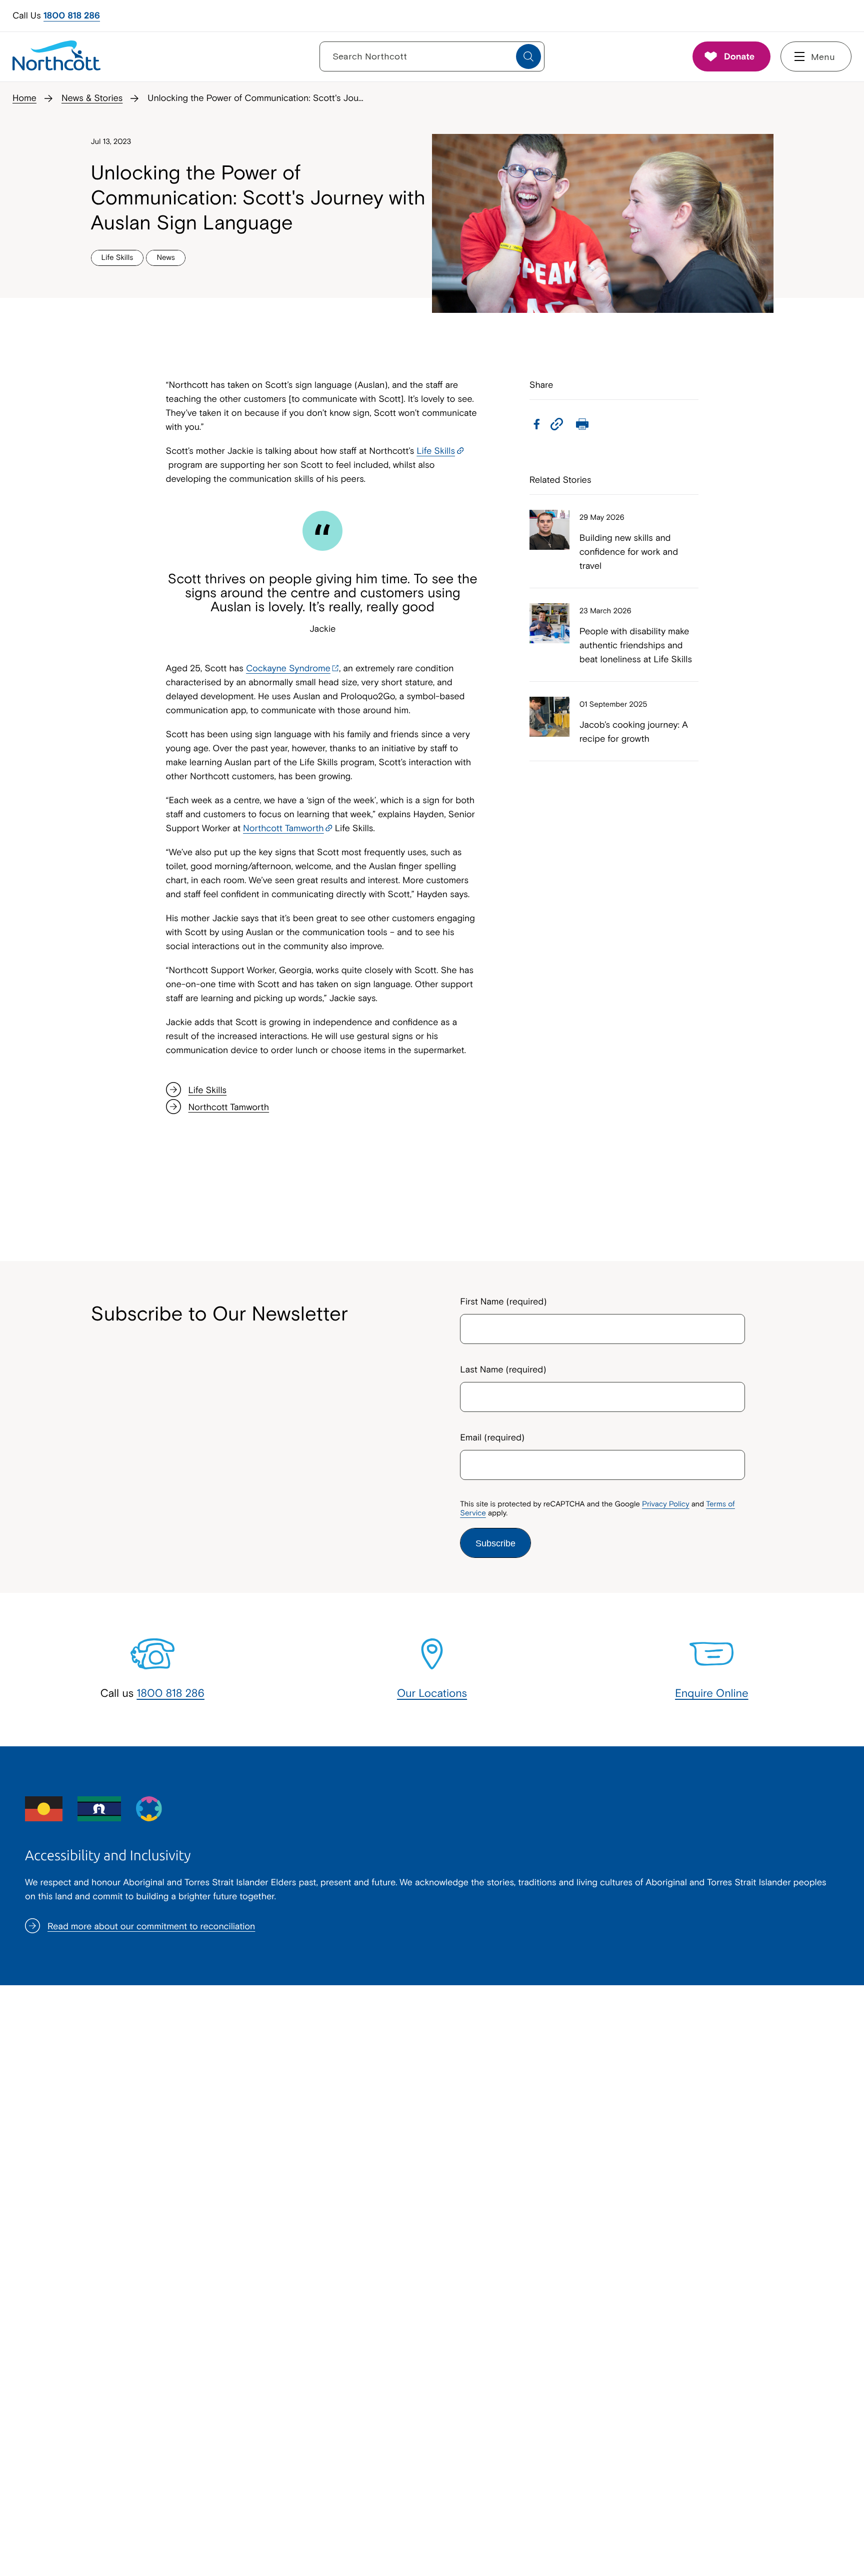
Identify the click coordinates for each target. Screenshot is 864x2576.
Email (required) (492, 1437)
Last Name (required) (503, 1369)
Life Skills (436, 451)
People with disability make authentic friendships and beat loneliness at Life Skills (636, 645)
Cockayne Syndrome (288, 668)
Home (24, 98)
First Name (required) (503, 1301)
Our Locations (432, 1693)
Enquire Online (712, 1693)
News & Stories (92, 98)
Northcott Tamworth (283, 828)
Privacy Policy (665, 1504)
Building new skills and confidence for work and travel (629, 552)
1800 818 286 (72, 15)
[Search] (528, 56)
